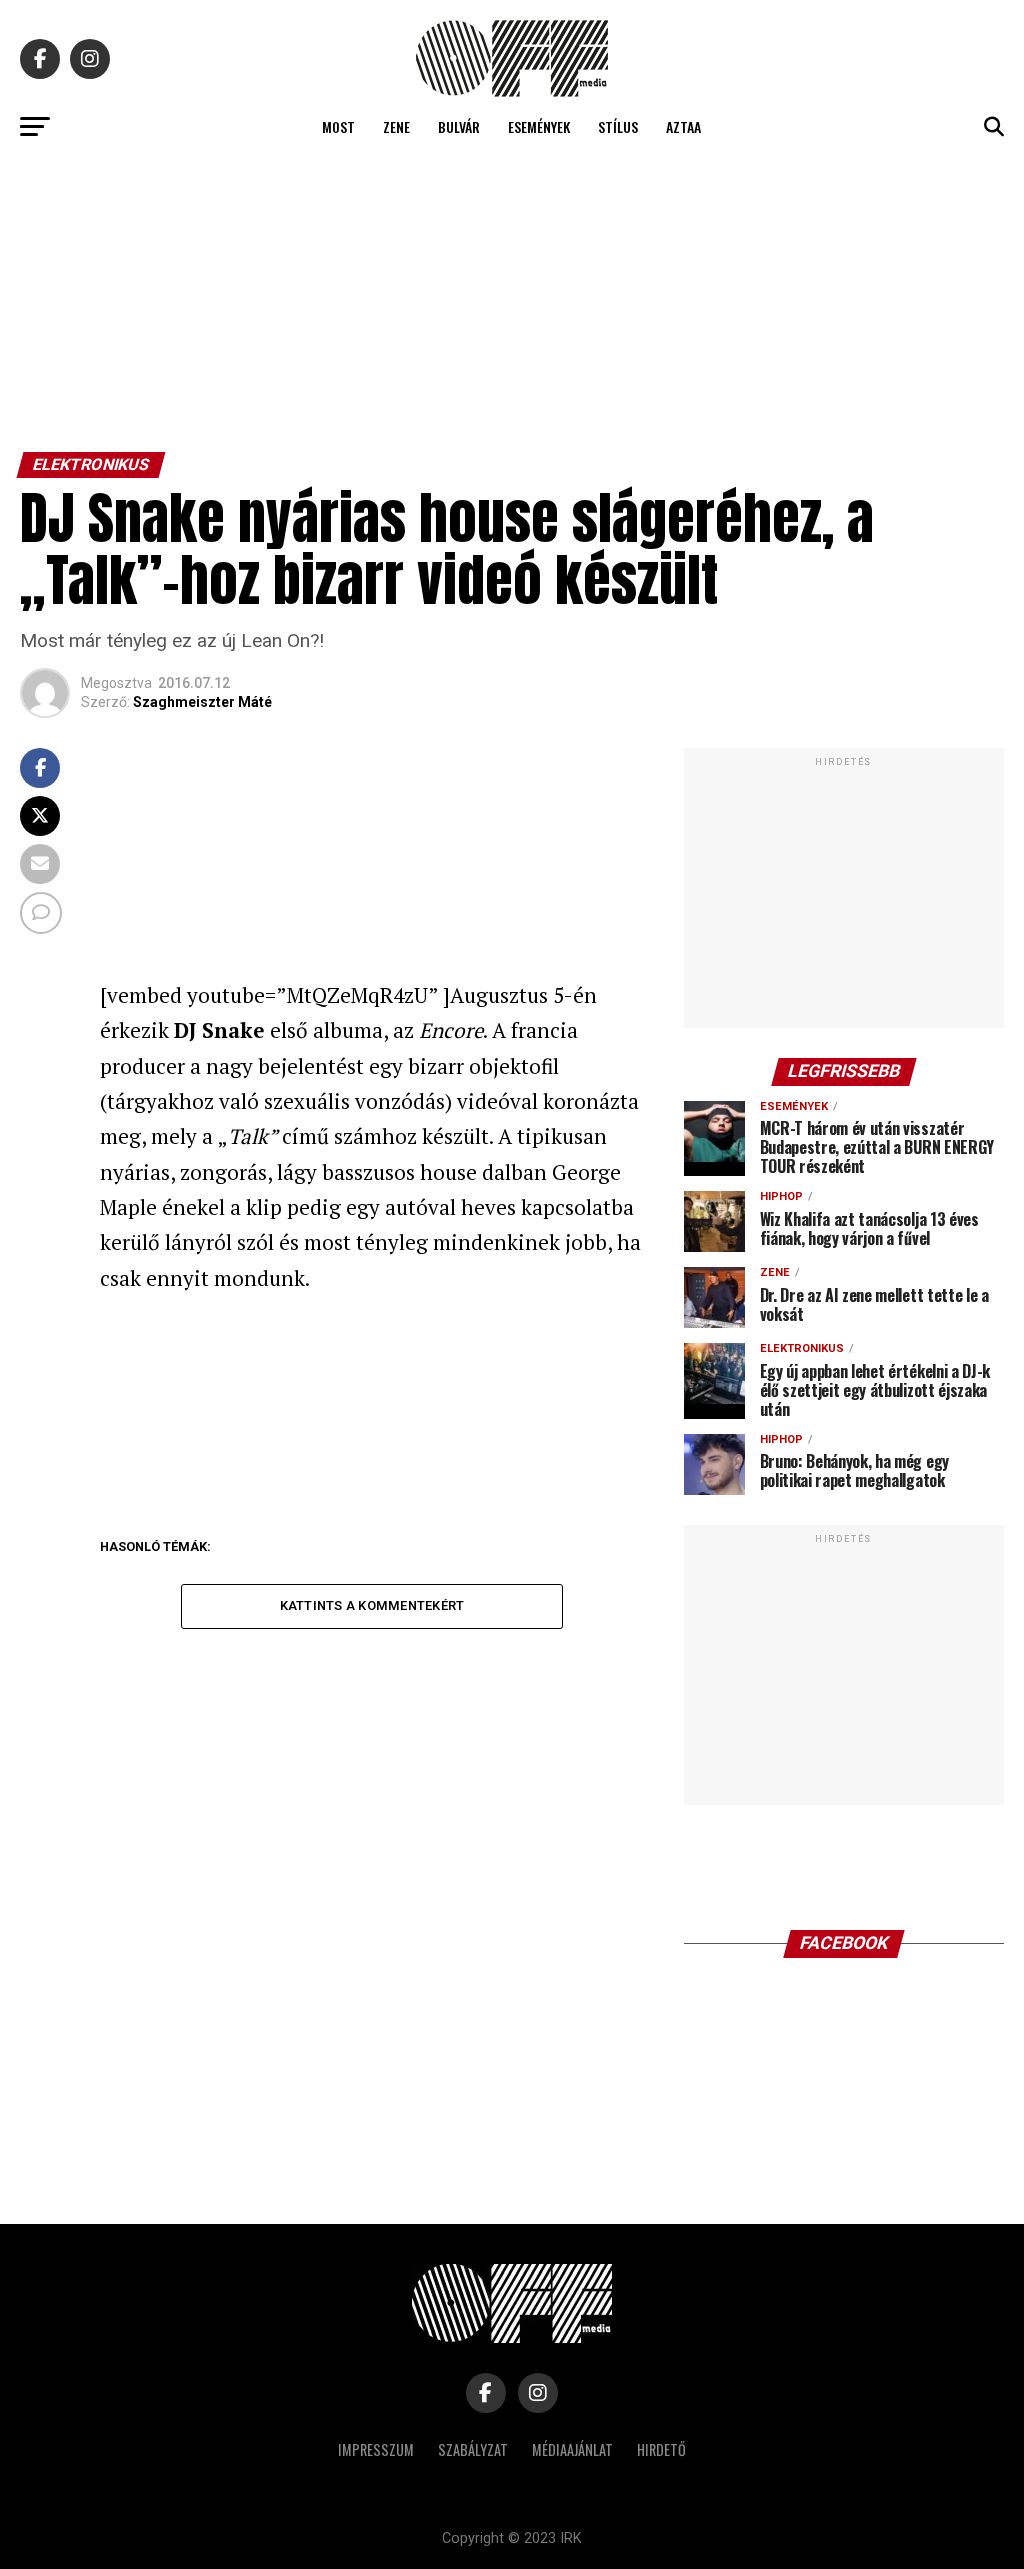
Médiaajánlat (572, 2449)
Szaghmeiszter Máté (202, 702)
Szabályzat (473, 2449)
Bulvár (459, 126)
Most (338, 126)
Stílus (618, 126)
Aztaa (683, 126)
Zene (396, 126)
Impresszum (376, 2449)
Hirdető (661, 2449)
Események (539, 126)
